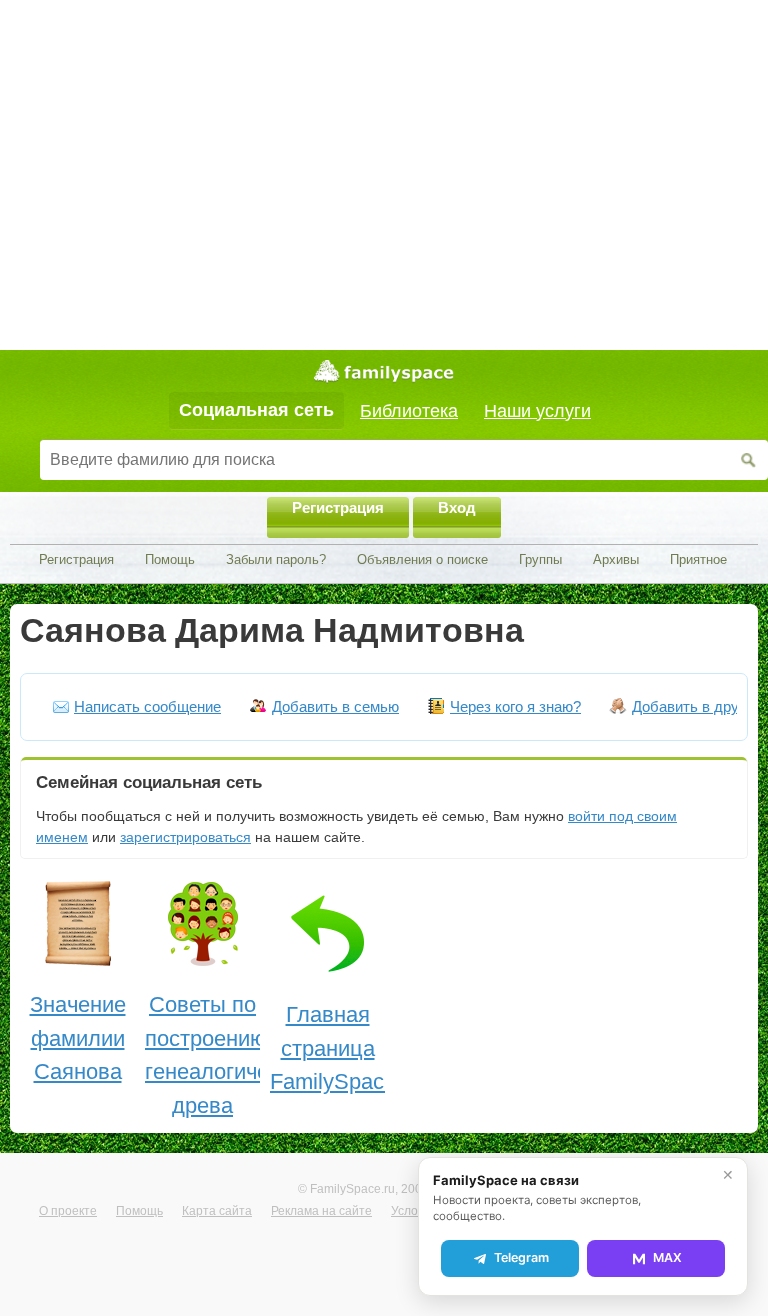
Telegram (521, 1257)
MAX (667, 1257)
